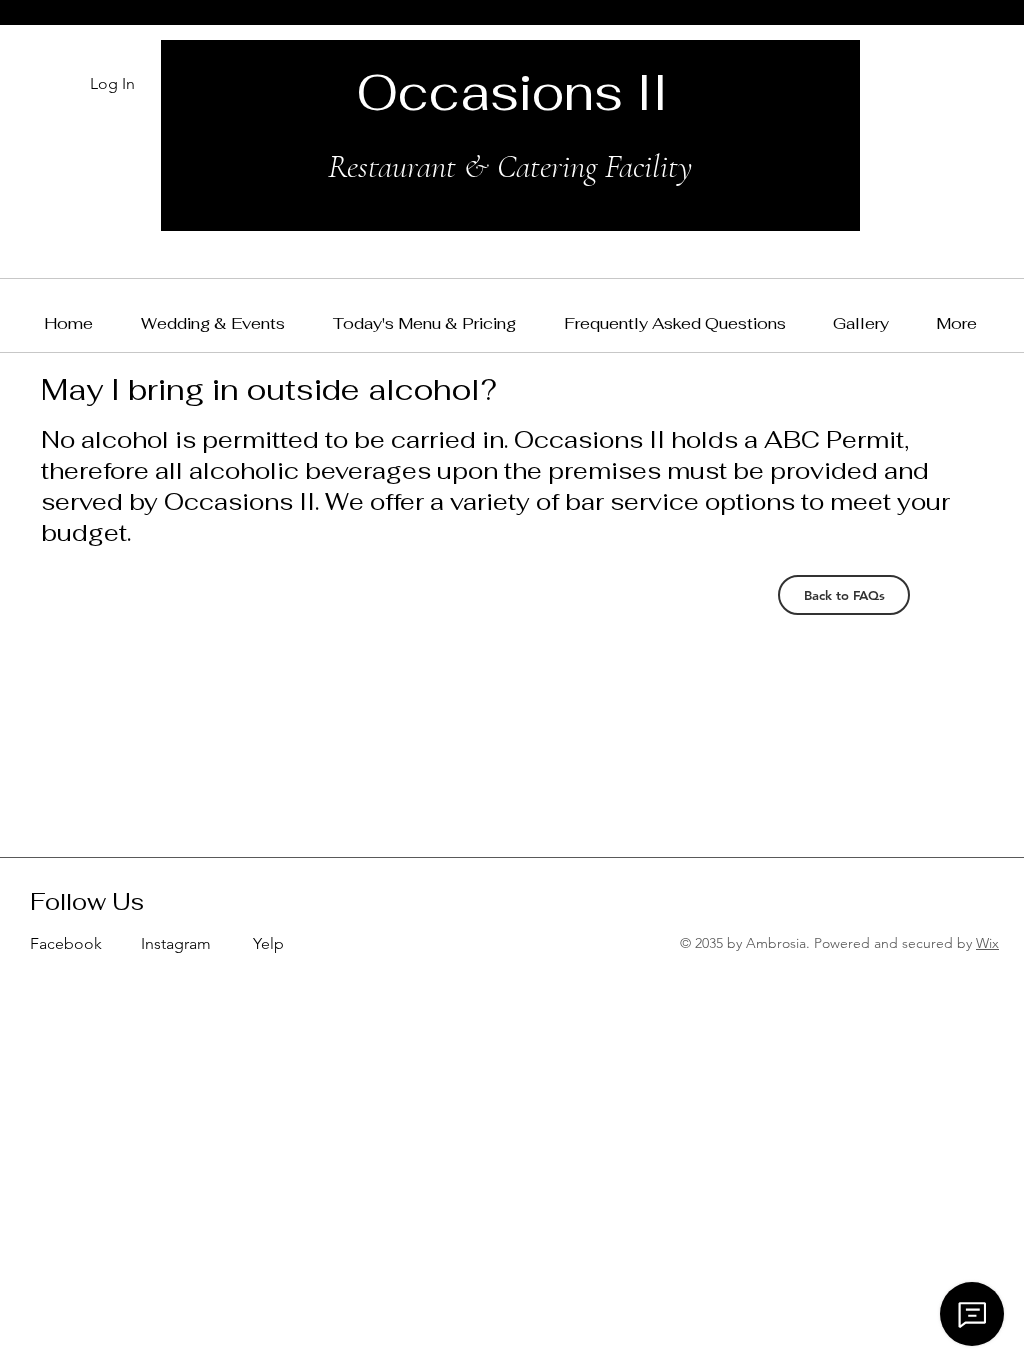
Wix (987, 943)
